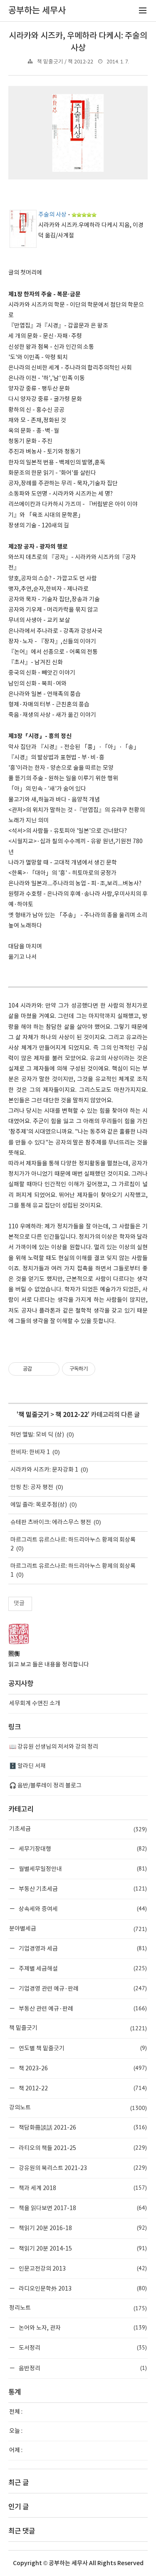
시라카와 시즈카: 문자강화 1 (44, 1470)
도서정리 (82, 2348)
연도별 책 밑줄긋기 (82, 2048)
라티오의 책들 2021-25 (82, 2148)
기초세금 (78, 1829)
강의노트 (78, 2108)
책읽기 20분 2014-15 (82, 2248)
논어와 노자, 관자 (82, 2328)
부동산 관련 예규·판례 (82, 2008)
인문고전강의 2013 (82, 2268)
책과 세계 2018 (82, 2188)
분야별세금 (78, 1929)
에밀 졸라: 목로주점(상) (39, 1505)
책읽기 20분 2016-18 (82, 2228)
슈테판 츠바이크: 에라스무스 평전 (51, 1522)
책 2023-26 (82, 2068)
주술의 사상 (52, 215)
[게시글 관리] (50, 1369)
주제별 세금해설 (82, 1968)
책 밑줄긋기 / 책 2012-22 (65, 62)
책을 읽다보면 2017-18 (82, 2208)
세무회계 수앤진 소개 (35, 1704)
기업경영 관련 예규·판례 (82, 1988)
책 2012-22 (72, 1415)
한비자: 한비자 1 (30, 1452)
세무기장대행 (82, 1849)
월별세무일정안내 (82, 1869)
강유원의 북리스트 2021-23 (82, 2168)
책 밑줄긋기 (34, 1415)
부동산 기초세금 (82, 1889)
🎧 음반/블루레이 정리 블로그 (45, 1786)
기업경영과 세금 (82, 1948)
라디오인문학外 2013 (82, 2288)
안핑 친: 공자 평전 (32, 1487)
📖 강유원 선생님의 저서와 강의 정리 (54, 1747)
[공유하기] (40, 1369)
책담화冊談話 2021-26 (82, 2127)
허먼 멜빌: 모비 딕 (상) (37, 1435)
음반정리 (82, 2368)
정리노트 (78, 2308)
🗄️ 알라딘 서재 (27, 1766)
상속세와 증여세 (82, 1909)
